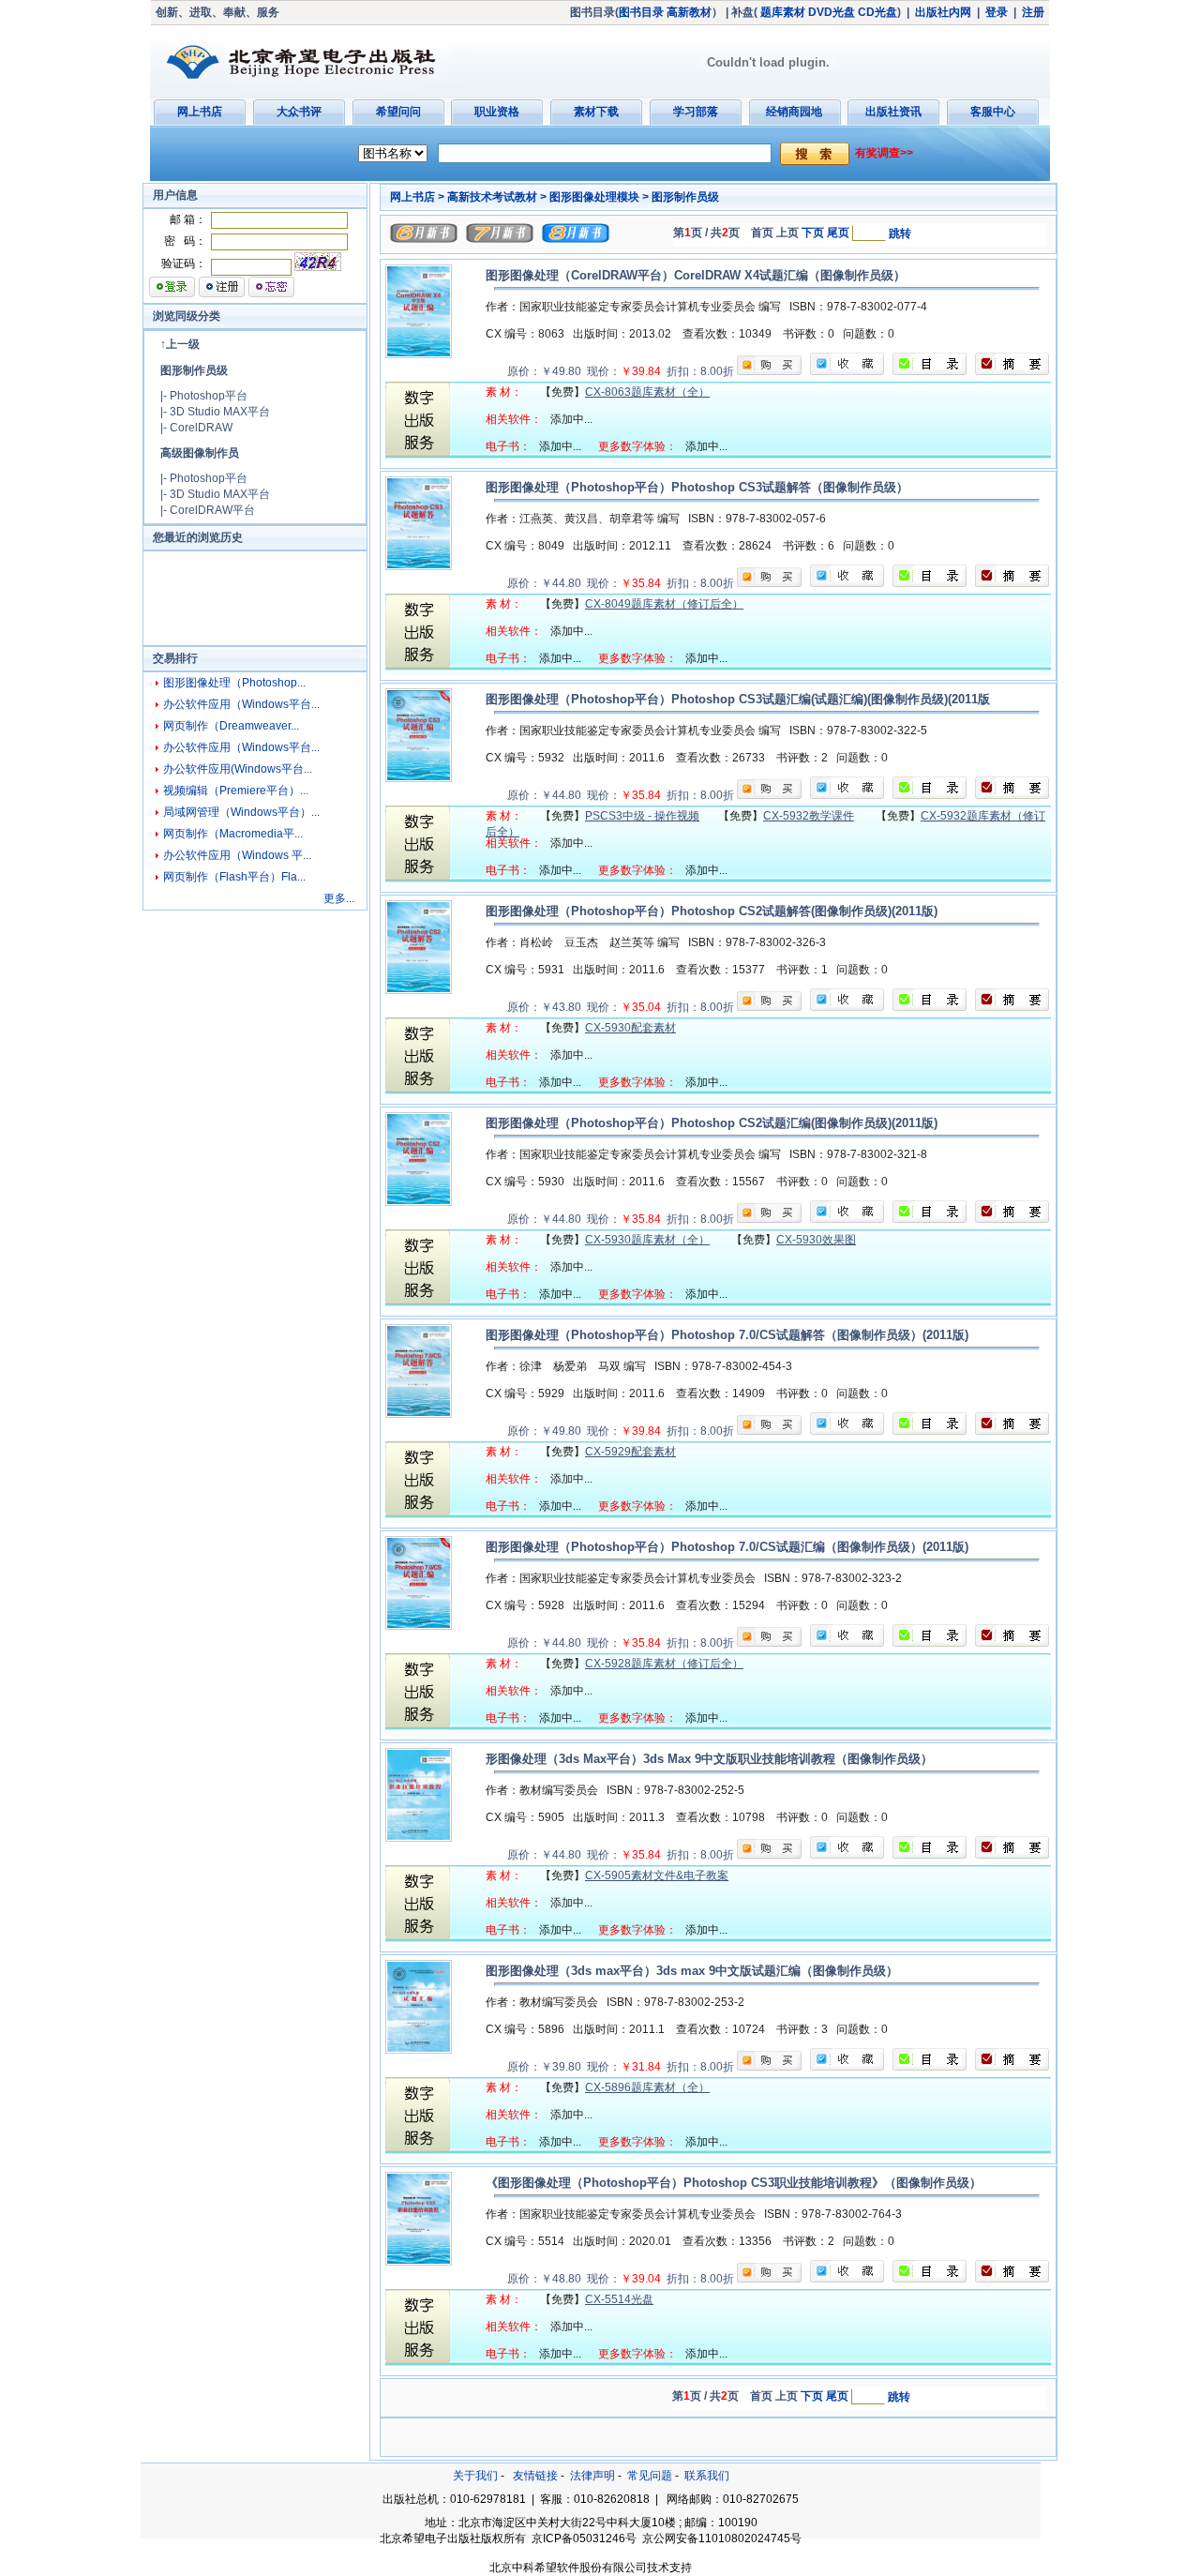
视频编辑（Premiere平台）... (236, 791)
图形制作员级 (194, 370)
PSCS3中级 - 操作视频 (642, 816)
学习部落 (696, 112)
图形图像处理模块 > (599, 197)
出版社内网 (943, 12)
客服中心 (993, 112)
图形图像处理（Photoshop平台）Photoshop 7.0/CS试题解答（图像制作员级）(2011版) (727, 1335)
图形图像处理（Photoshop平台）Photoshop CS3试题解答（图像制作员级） (697, 487)
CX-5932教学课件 (809, 816)
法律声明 (592, 2476)
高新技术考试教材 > (497, 197)
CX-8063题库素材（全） (647, 392)
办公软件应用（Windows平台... (241, 704)
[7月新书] (500, 239)
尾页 (838, 233)
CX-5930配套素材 (630, 1028)
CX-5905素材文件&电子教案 (657, 1876)
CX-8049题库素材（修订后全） (664, 604)
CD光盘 (877, 12)
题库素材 (783, 12)
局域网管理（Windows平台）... (241, 812)
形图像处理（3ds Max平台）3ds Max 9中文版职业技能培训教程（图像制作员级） (709, 1759)
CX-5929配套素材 (630, 1452)
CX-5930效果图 (816, 1240)
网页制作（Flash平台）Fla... (234, 877)
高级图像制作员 (200, 453)
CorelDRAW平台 (212, 510)
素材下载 (596, 112)
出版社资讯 (893, 112)
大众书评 (299, 112)
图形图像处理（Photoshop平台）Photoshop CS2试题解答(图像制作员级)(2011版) (712, 911)
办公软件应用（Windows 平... (237, 855)
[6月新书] (424, 239)
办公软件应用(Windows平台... (238, 769)
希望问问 (398, 112)
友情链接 (535, 2476)
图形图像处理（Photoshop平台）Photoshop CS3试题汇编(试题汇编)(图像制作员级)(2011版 (738, 699)
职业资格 (497, 112)
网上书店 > (417, 197)
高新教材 (689, 12)
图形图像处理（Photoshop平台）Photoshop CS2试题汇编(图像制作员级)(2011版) (712, 1123)
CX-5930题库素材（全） (647, 1240)
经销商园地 (794, 112)
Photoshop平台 (209, 396)
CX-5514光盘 (619, 2299)
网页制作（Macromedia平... (233, 834)
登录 (997, 12)
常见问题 (650, 2476)
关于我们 (475, 2476)
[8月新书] (576, 239)
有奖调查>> (884, 153)
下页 (813, 233)
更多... (339, 898)
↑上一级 (180, 344)
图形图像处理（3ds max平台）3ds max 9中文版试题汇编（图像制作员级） (692, 1971)
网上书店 (200, 112)
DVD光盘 (832, 12)
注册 (1033, 12)
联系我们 (707, 2476)
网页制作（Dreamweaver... (231, 726)
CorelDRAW (201, 428)
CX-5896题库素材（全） (647, 2087)
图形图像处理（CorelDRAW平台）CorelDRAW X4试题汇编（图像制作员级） (696, 275)
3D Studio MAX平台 (220, 412)
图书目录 (641, 12)
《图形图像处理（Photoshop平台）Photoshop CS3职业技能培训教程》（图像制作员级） (734, 2183)
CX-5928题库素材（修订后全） (664, 1664)
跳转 (900, 233)
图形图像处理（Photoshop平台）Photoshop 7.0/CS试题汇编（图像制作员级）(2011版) (727, 1547)
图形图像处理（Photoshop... (234, 683)
